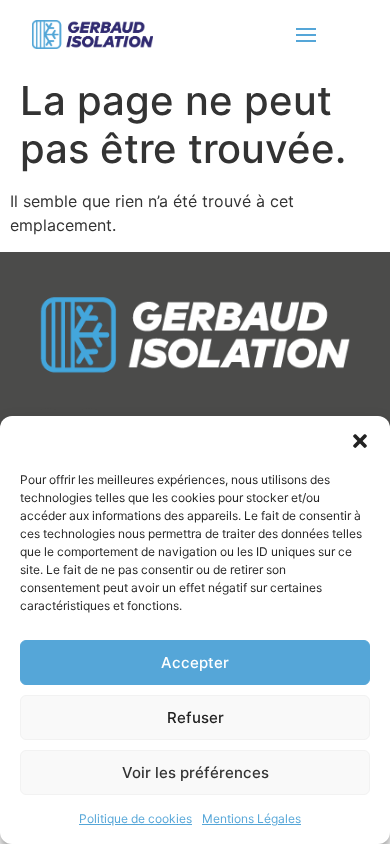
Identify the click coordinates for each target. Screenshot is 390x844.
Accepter (195, 662)
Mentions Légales (251, 818)
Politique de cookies (135, 818)
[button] (360, 441)
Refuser (195, 717)
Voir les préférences (195, 772)
